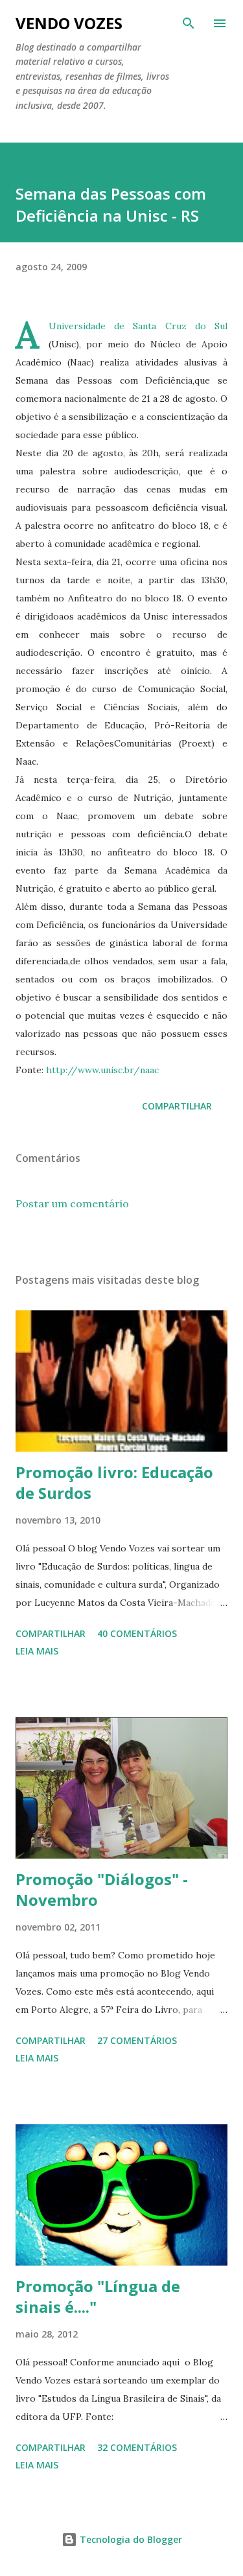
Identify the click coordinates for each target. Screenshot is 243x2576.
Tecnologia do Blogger (130, 2539)
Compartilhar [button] (177, 1106)
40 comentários (137, 1633)
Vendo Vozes (69, 23)
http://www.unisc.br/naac (102, 1070)
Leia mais (37, 1651)
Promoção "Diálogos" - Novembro (102, 1889)
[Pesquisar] (189, 23)
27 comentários (137, 2040)
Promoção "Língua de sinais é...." (98, 2296)
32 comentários (137, 2447)
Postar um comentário (72, 1203)
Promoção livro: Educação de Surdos (114, 1482)
